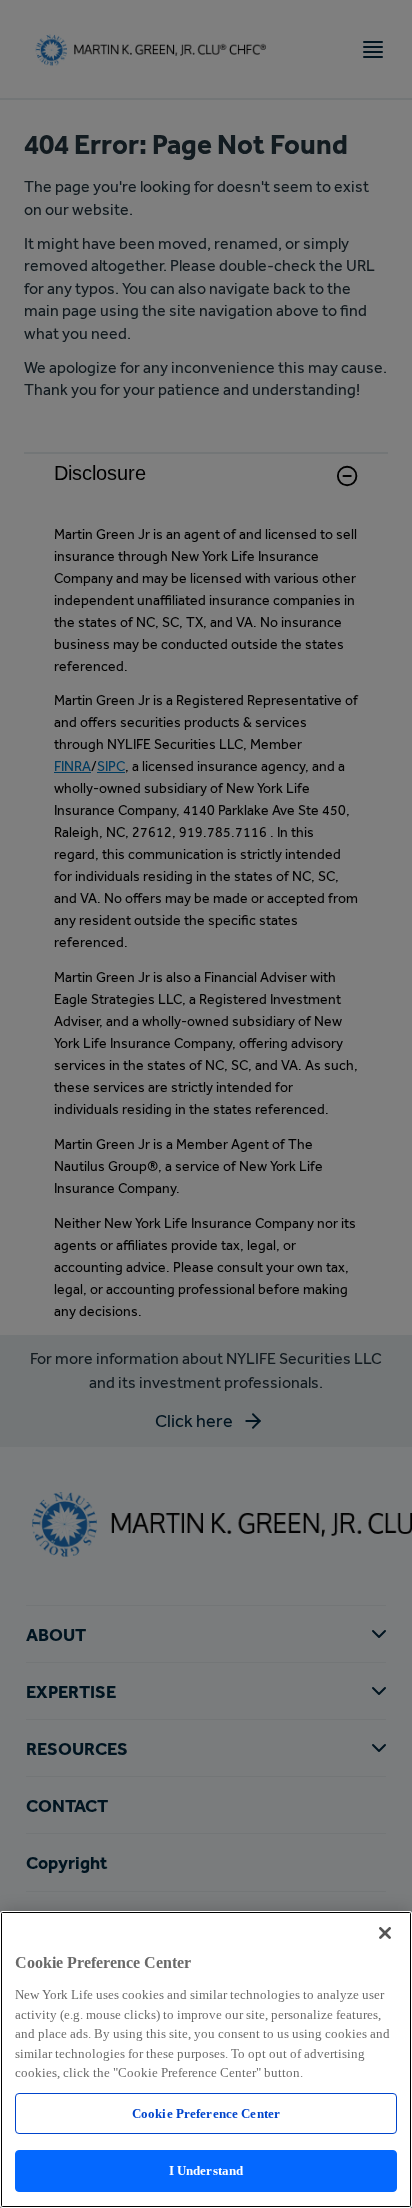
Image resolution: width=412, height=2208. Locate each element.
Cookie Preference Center (206, 2113)
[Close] (385, 1933)
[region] (206, 2059)
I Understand (206, 2170)
